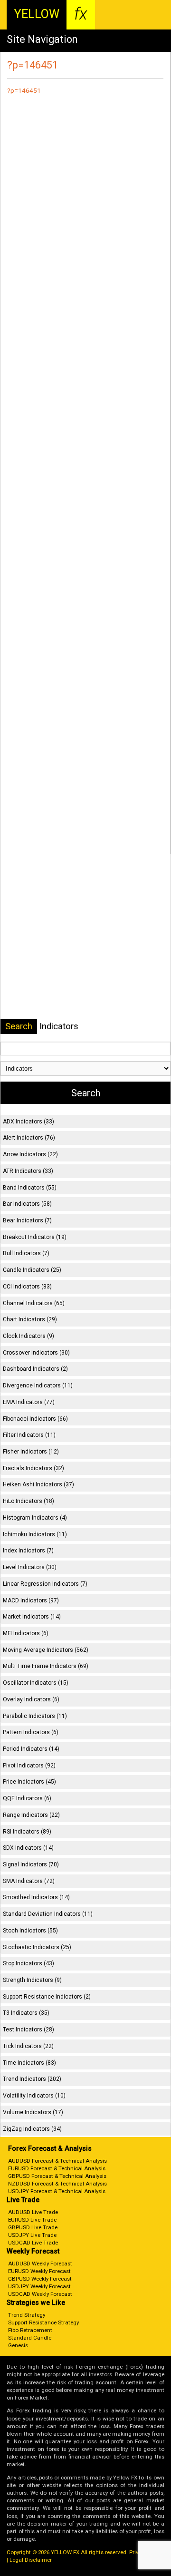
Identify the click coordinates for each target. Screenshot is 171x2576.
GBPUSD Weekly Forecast (40, 2279)
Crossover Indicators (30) (36, 1353)
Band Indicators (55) (30, 1188)
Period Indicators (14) (31, 1749)
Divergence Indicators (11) (38, 1386)
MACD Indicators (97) (31, 1600)
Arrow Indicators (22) (30, 1154)
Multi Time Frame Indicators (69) (46, 1666)
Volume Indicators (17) (33, 2112)
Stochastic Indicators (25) (37, 1947)
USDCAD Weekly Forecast (40, 2294)
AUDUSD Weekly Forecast (40, 2264)
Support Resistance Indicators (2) (47, 1997)
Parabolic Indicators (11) (35, 1716)
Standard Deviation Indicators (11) (48, 1914)
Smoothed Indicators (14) (36, 1897)
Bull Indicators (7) (26, 1253)
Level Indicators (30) (30, 1567)
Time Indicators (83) (29, 2063)
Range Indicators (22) (31, 1815)
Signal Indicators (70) (31, 1864)
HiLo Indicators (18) (28, 1501)
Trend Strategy (27, 2315)
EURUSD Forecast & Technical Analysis (57, 2168)
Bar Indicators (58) (27, 1204)
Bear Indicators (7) (27, 1220)
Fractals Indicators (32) (33, 1468)
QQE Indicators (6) (27, 1798)
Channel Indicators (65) (34, 1303)
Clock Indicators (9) (28, 1336)
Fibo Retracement (30, 2330)
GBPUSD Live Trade (33, 2227)
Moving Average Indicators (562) (46, 1650)
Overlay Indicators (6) (31, 1699)
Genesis (18, 2345)
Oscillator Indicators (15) (36, 1683)
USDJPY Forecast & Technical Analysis (57, 2191)
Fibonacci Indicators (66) (35, 1419)
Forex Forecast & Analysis (50, 2149)
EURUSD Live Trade (32, 2220)
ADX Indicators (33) (28, 1122)
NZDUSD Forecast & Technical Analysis (57, 2184)
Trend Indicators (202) (32, 2079)
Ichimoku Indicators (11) (35, 1534)
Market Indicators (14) (32, 1617)
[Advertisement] (85, 478)
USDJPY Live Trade (32, 2235)
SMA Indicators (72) (29, 1881)
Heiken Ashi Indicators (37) (38, 1484)
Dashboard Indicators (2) (35, 1369)
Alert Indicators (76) (29, 1138)
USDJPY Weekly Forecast (39, 2286)
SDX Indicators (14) (28, 1848)
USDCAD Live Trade (33, 2243)
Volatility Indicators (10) (34, 2096)
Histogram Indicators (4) (35, 1518)
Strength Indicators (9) (32, 1980)
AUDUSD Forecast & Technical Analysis (57, 2161)
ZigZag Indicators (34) (32, 2129)
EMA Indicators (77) (29, 1402)
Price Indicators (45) (29, 1782)
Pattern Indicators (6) (31, 1732)
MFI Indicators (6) (26, 1633)
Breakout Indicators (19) (35, 1237)
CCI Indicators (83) (27, 1287)
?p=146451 (24, 90)
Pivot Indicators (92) (29, 1766)
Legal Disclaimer (31, 2560)
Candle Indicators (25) (32, 1270)
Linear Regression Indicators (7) (45, 1584)
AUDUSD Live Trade (33, 2212)
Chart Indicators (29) (30, 1319)
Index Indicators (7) (28, 1551)
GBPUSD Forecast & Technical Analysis (57, 2176)
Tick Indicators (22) (28, 2046)
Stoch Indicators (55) (30, 1931)
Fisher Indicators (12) (31, 1452)
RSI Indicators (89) (27, 1832)
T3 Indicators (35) (26, 2013)
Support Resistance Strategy (43, 2322)
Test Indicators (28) (28, 2030)
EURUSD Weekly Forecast (39, 2271)
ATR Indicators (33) (28, 1171)
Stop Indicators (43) (28, 1963)
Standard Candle (30, 2338)
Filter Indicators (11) (29, 1435)
